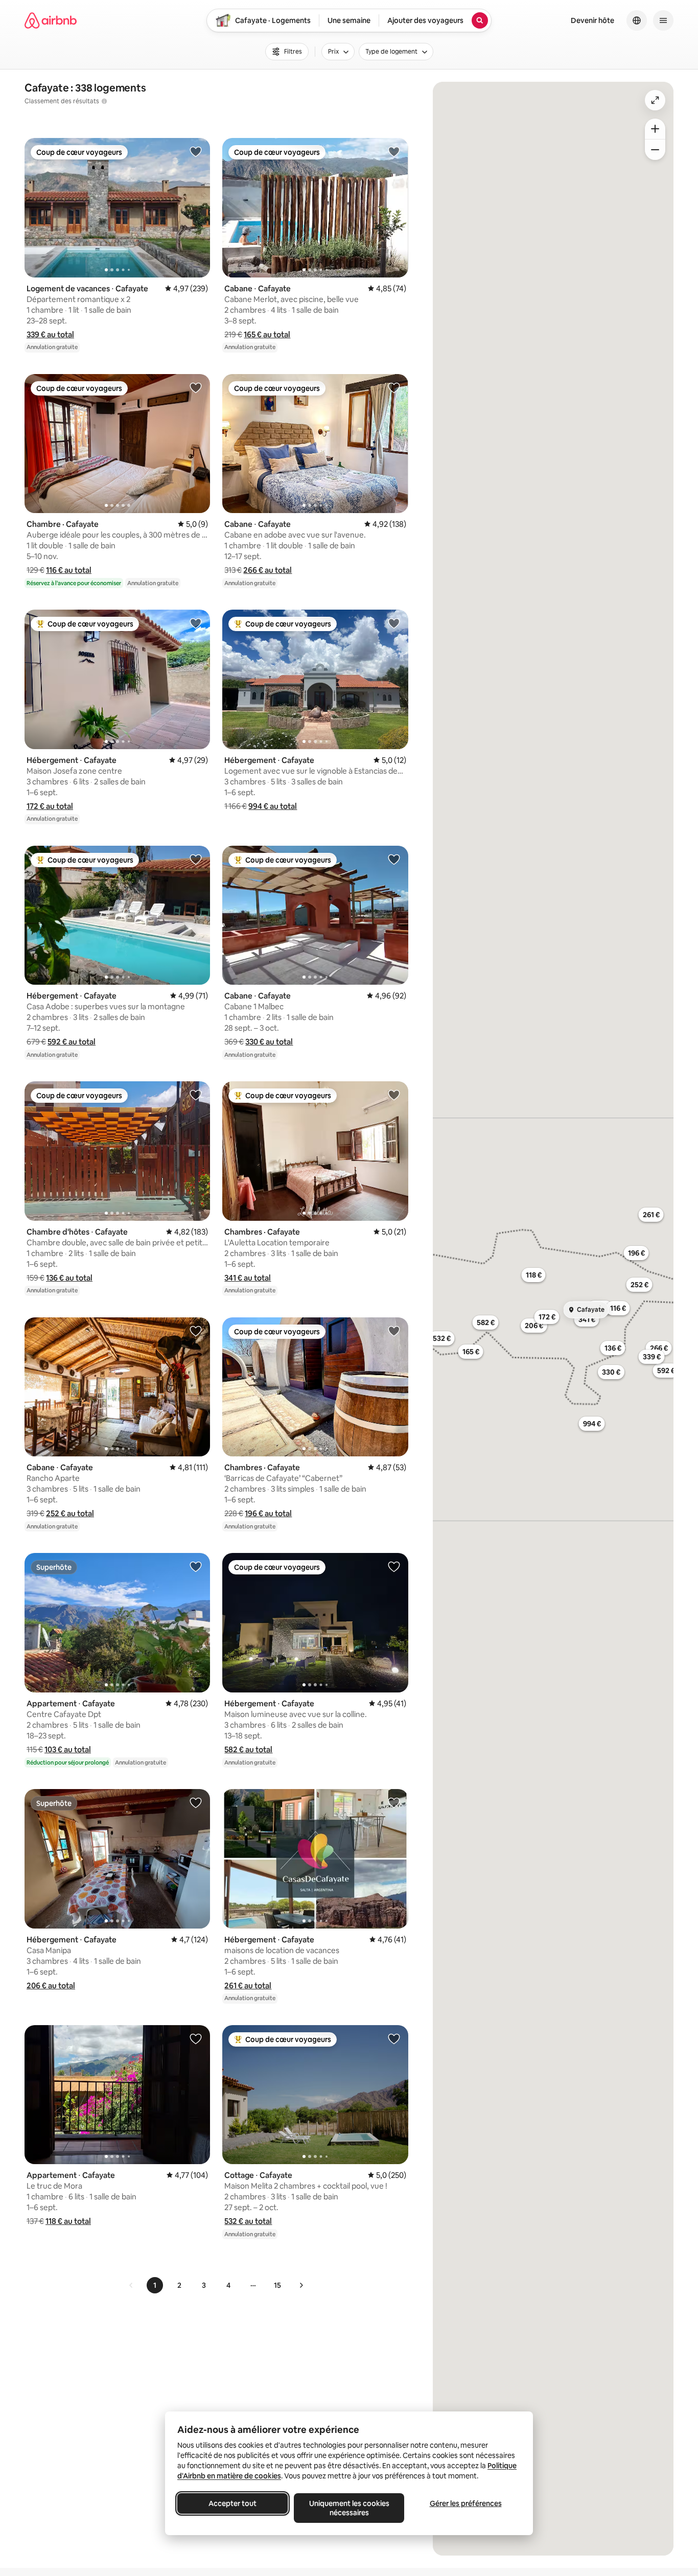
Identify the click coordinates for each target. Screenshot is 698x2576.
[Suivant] (301, 2285)
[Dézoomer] (655, 129)
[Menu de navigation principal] (663, 20)
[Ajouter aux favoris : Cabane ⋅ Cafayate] (394, 151)
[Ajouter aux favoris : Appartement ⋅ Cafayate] (196, 1566)
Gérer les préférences (466, 2503)
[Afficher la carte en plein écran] (655, 100)
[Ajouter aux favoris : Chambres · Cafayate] (394, 1095)
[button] (50, 334)
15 (277, 2285)
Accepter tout (232, 2503)
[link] (131, 2285)
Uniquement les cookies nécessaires (349, 2508)
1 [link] (155, 2285)
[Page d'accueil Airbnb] (51, 20)
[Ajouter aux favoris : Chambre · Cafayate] (196, 387)
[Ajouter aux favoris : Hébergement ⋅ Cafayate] (196, 623)
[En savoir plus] (104, 101)
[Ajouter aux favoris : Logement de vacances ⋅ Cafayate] (196, 151)
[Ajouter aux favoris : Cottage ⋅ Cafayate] (394, 2038)
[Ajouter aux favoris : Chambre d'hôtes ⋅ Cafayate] (196, 1095)
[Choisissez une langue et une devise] (637, 20)
